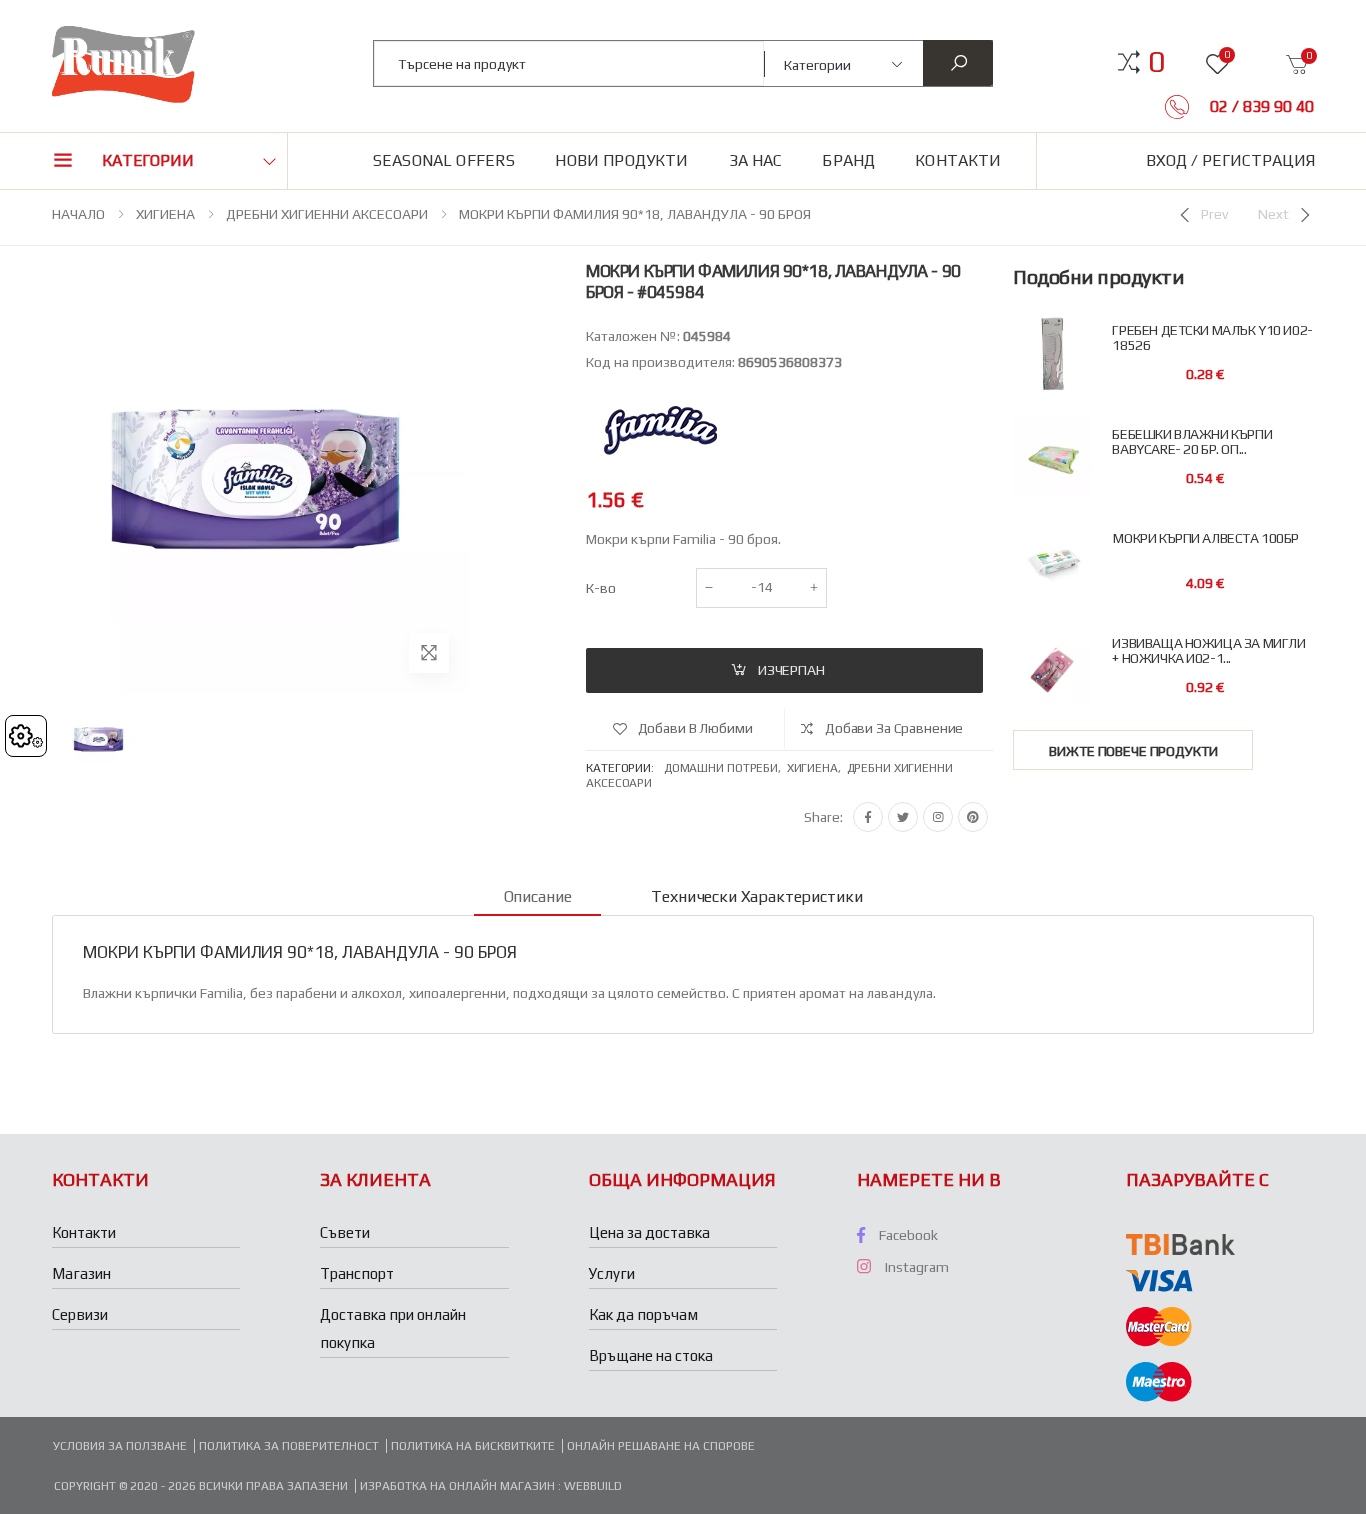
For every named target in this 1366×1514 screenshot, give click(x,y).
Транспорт (357, 1273)
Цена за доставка (649, 1232)
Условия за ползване (120, 1446)
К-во (601, 588)
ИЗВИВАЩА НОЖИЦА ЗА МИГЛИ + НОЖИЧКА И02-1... (1208, 651)
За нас (756, 160)
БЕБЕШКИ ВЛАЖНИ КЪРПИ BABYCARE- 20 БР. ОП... (1192, 442)
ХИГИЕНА (165, 214)
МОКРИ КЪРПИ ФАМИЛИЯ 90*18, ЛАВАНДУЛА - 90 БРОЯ (635, 214)
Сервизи (80, 1314)
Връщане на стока (651, 1355)
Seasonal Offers (444, 160)
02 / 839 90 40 (1260, 106)
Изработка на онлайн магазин (459, 1486)
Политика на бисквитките (473, 1446)
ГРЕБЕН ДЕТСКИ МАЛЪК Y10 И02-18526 (1212, 338)
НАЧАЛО (78, 214)
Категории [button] (148, 160)
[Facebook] (868, 817)
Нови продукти (621, 160)
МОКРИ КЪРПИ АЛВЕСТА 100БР (1206, 538)
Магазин (81, 1273)
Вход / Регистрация (1230, 160)
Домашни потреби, (725, 768)
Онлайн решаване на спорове (661, 1446)
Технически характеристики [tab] (756, 896)
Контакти (958, 160)
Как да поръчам (643, 1314)
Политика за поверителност (289, 1446)
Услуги (612, 1273)
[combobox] (569, 63)
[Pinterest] (973, 817)
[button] (1156, 62)
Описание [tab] (538, 896)
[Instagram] (938, 817)
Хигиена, (817, 768)
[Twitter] (903, 817)
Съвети (345, 1232)
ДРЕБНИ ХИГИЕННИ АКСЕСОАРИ (327, 214)
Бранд (848, 160)
